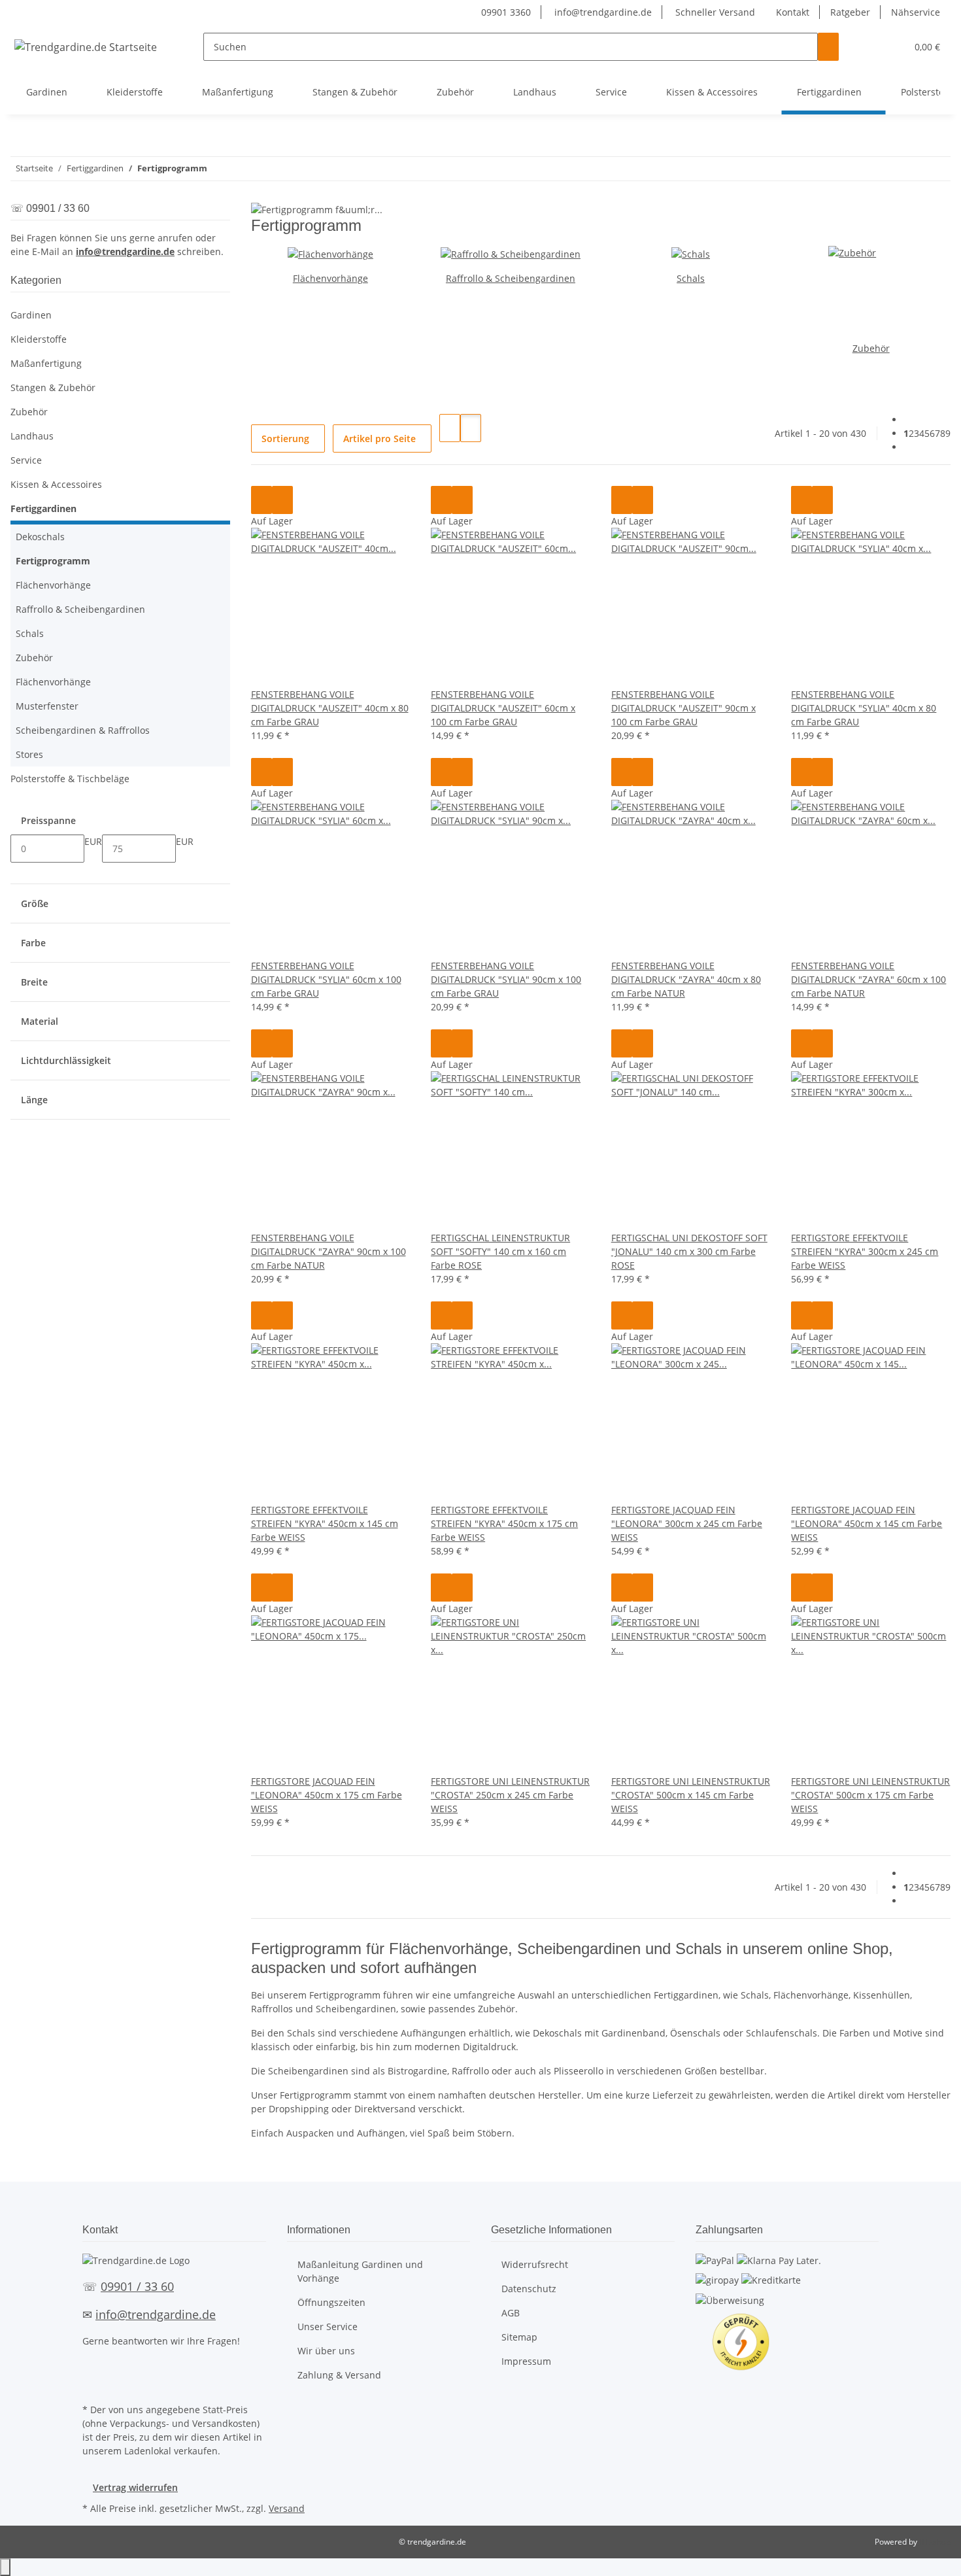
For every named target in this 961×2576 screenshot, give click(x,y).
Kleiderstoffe (39, 339)
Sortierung (285, 438)
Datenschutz (529, 2289)
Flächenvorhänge (330, 278)
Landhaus (32, 436)
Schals (691, 278)
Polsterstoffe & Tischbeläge (70, 779)
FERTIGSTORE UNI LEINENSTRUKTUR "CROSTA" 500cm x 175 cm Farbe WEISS (870, 1795)
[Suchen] (828, 47)
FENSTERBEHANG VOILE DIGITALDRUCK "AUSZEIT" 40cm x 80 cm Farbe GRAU (330, 708)
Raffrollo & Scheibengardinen (511, 278)
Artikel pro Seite (379, 438)
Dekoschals (40, 537)
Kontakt (793, 12)
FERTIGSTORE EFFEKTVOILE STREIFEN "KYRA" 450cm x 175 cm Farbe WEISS (504, 1523)
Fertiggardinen (43, 508)
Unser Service (328, 2327)
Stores (29, 754)
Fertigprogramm (53, 561)
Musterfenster (47, 706)
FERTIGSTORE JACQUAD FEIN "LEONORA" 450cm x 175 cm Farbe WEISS (327, 1795)
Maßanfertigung (46, 363)
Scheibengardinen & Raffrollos (83, 730)
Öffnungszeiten (331, 2302)
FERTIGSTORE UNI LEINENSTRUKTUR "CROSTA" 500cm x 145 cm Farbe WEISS (691, 1795)
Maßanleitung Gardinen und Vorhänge (360, 2271)
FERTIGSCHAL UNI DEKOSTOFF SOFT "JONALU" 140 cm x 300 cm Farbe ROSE (689, 1251)
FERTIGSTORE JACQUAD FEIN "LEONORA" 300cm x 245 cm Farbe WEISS (687, 1523)
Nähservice (916, 12)
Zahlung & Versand (339, 2375)
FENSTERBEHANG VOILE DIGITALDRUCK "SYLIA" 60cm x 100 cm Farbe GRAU (326, 979)
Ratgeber (850, 12)
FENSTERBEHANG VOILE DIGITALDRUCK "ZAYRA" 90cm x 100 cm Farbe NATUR (329, 1251)
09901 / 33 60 (137, 2286)
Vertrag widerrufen (135, 2487)
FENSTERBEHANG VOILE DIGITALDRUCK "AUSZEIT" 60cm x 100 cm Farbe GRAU (503, 708)
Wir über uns (326, 2351)
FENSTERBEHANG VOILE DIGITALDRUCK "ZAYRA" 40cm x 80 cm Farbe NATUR (686, 979)
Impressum (526, 2361)
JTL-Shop (935, 2542)
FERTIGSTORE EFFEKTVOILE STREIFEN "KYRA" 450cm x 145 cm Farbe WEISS (325, 1523)
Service (26, 460)
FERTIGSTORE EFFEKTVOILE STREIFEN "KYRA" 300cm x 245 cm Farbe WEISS (865, 1251)
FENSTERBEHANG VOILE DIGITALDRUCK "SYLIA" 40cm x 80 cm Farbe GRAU (864, 708)
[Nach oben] (5, 2567)
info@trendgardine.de (602, 12)
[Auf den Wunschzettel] (282, 500)
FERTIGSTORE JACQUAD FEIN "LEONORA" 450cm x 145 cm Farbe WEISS (867, 1523)
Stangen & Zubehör (53, 387)
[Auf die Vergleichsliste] (261, 500)
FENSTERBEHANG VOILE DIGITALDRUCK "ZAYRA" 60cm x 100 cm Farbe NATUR (868, 979)
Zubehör (871, 348)
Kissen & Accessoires (56, 484)
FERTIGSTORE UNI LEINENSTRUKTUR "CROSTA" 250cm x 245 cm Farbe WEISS (510, 1795)
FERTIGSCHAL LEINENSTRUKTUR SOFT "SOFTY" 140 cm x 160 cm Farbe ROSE (500, 1251)
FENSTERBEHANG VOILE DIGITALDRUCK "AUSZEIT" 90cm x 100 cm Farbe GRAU (683, 708)
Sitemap (519, 2337)
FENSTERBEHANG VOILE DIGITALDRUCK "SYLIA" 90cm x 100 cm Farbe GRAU (506, 979)
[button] (870, 47)
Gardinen (31, 315)
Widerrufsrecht (535, 2264)
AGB (511, 2313)
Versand (287, 2508)
